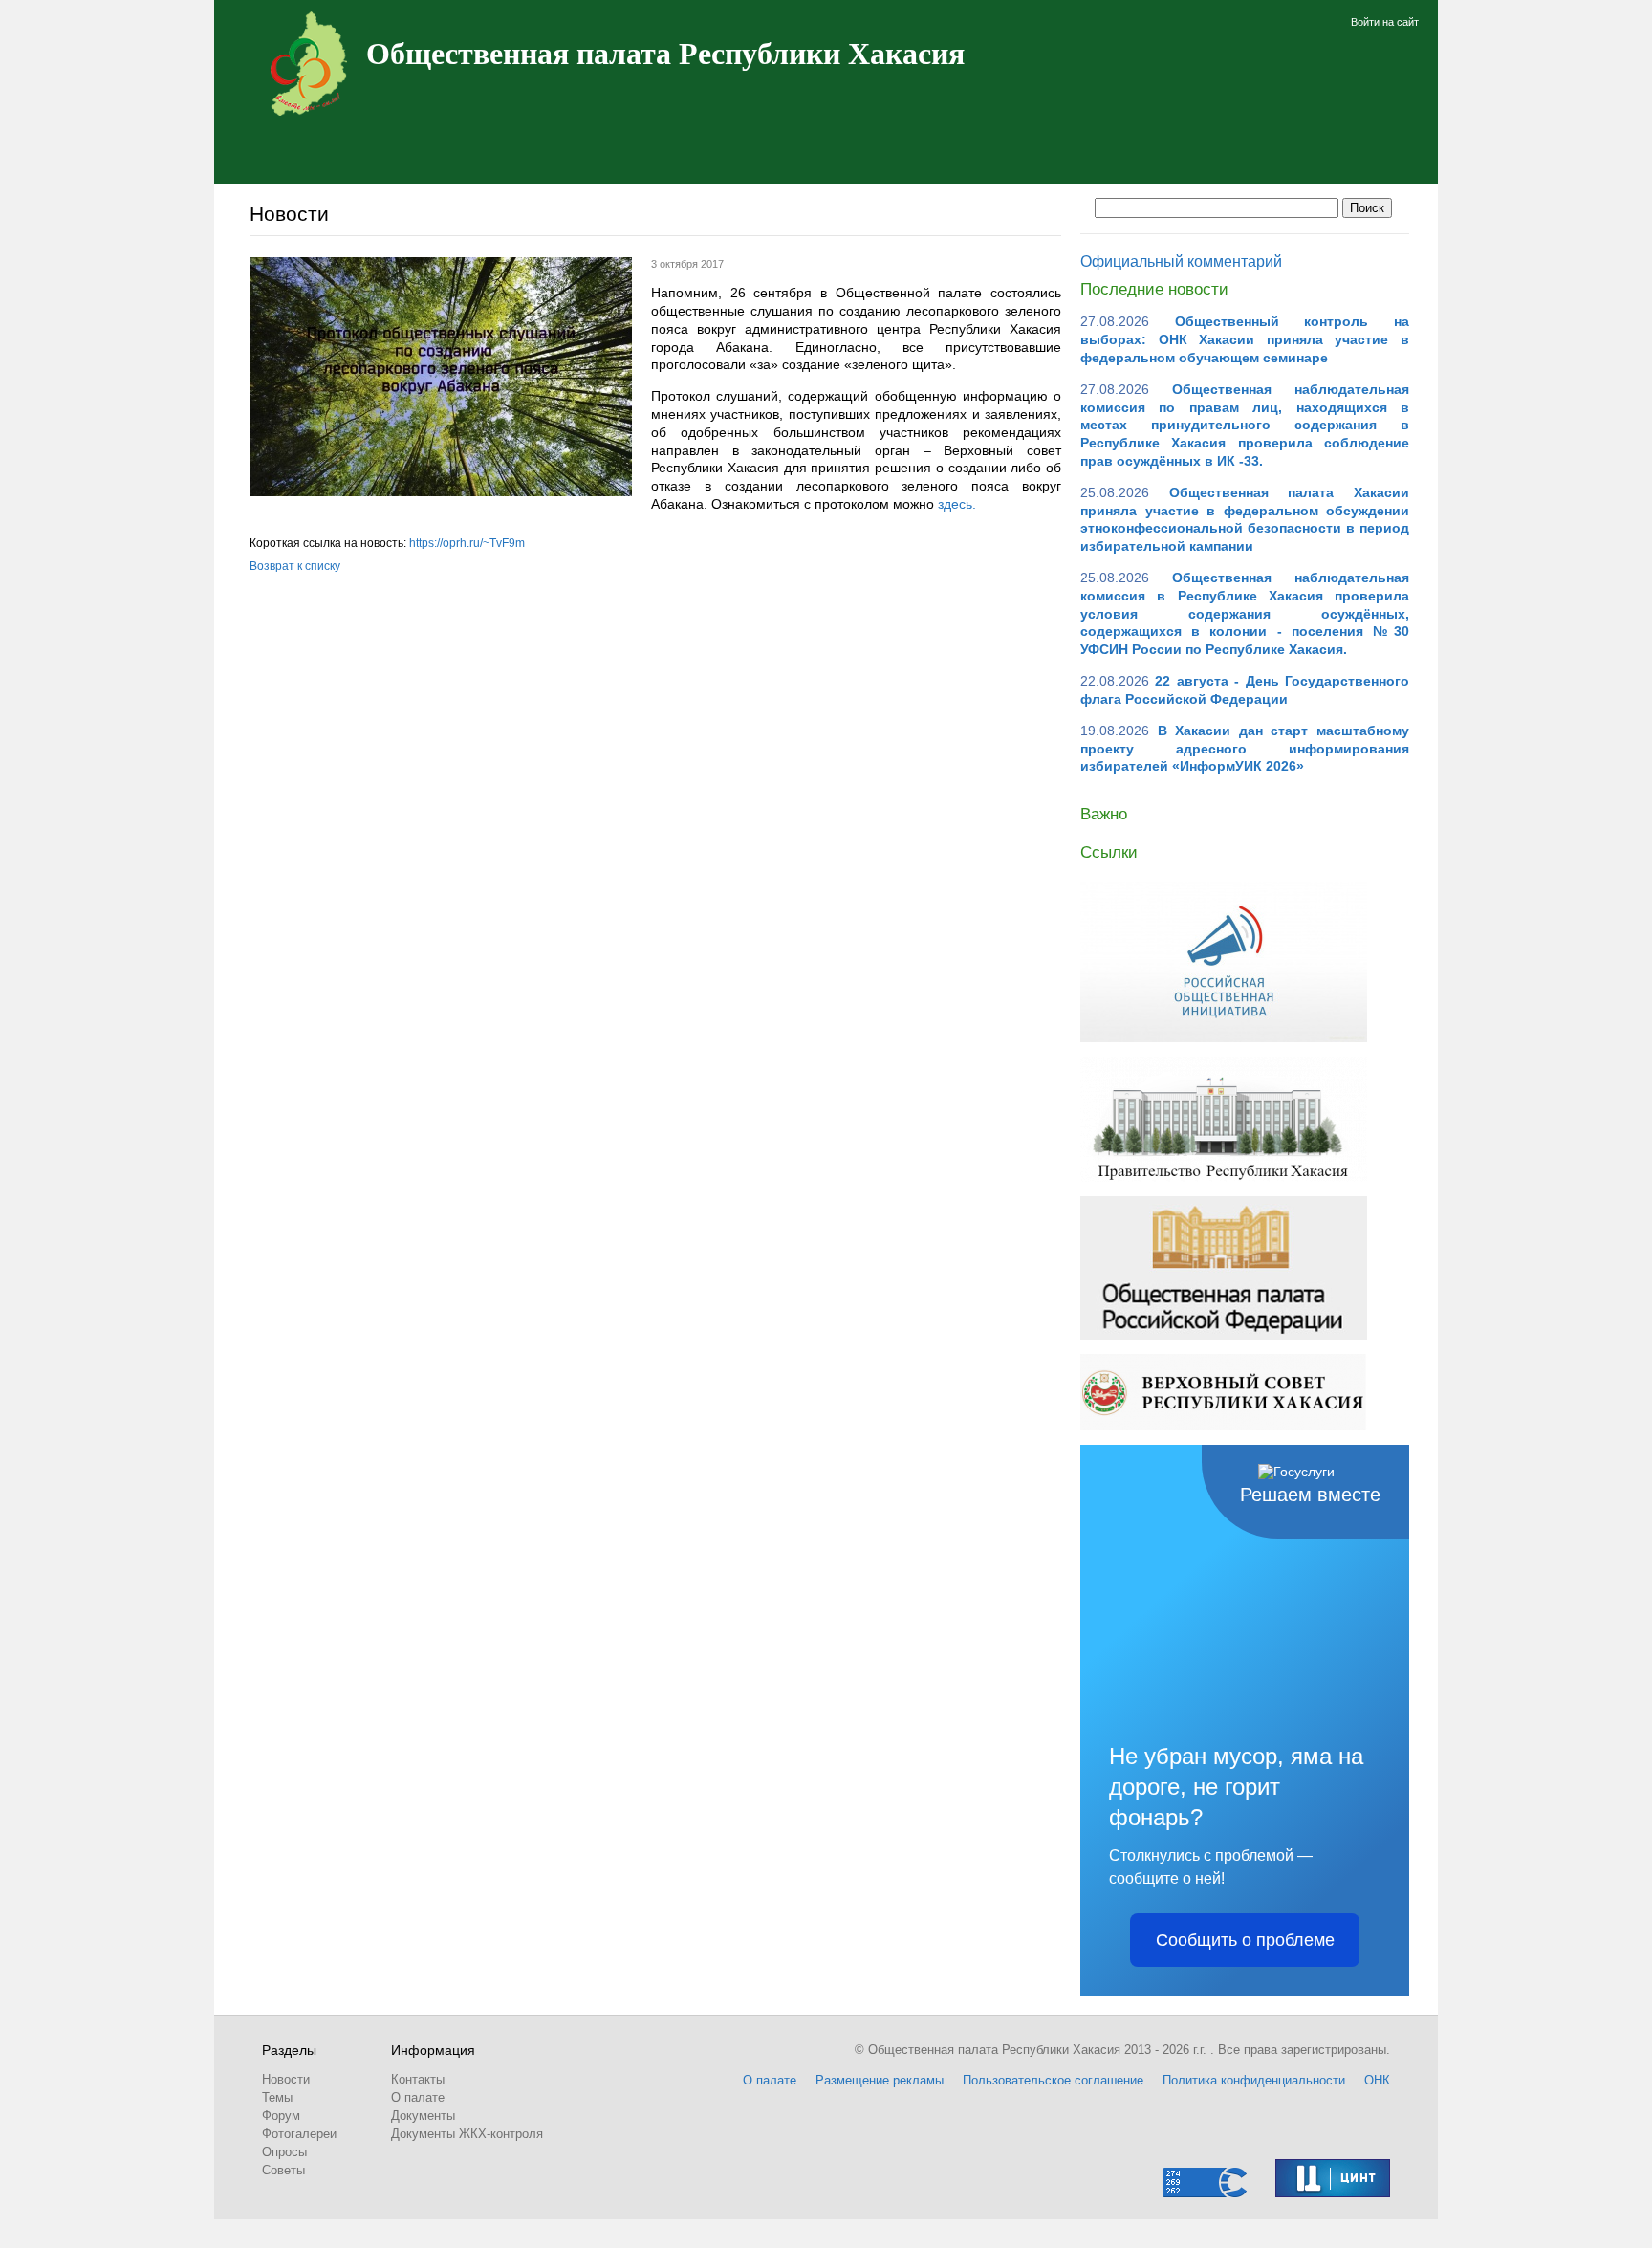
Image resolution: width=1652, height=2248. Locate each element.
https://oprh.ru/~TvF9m (467, 543)
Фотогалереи (299, 2134)
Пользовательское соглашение (1053, 2080)
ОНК (1377, 2080)
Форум (281, 2116)
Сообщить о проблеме (1245, 1940)
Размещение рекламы (880, 2080)
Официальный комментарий (1181, 262)
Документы (423, 2116)
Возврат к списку (295, 566)
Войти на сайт (1385, 22)
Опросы (284, 2152)
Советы (283, 2170)
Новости (286, 2079)
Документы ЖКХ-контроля (467, 2134)
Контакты (418, 2079)
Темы (277, 2097)
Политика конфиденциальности (1254, 2080)
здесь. (957, 504)
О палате (418, 2097)
